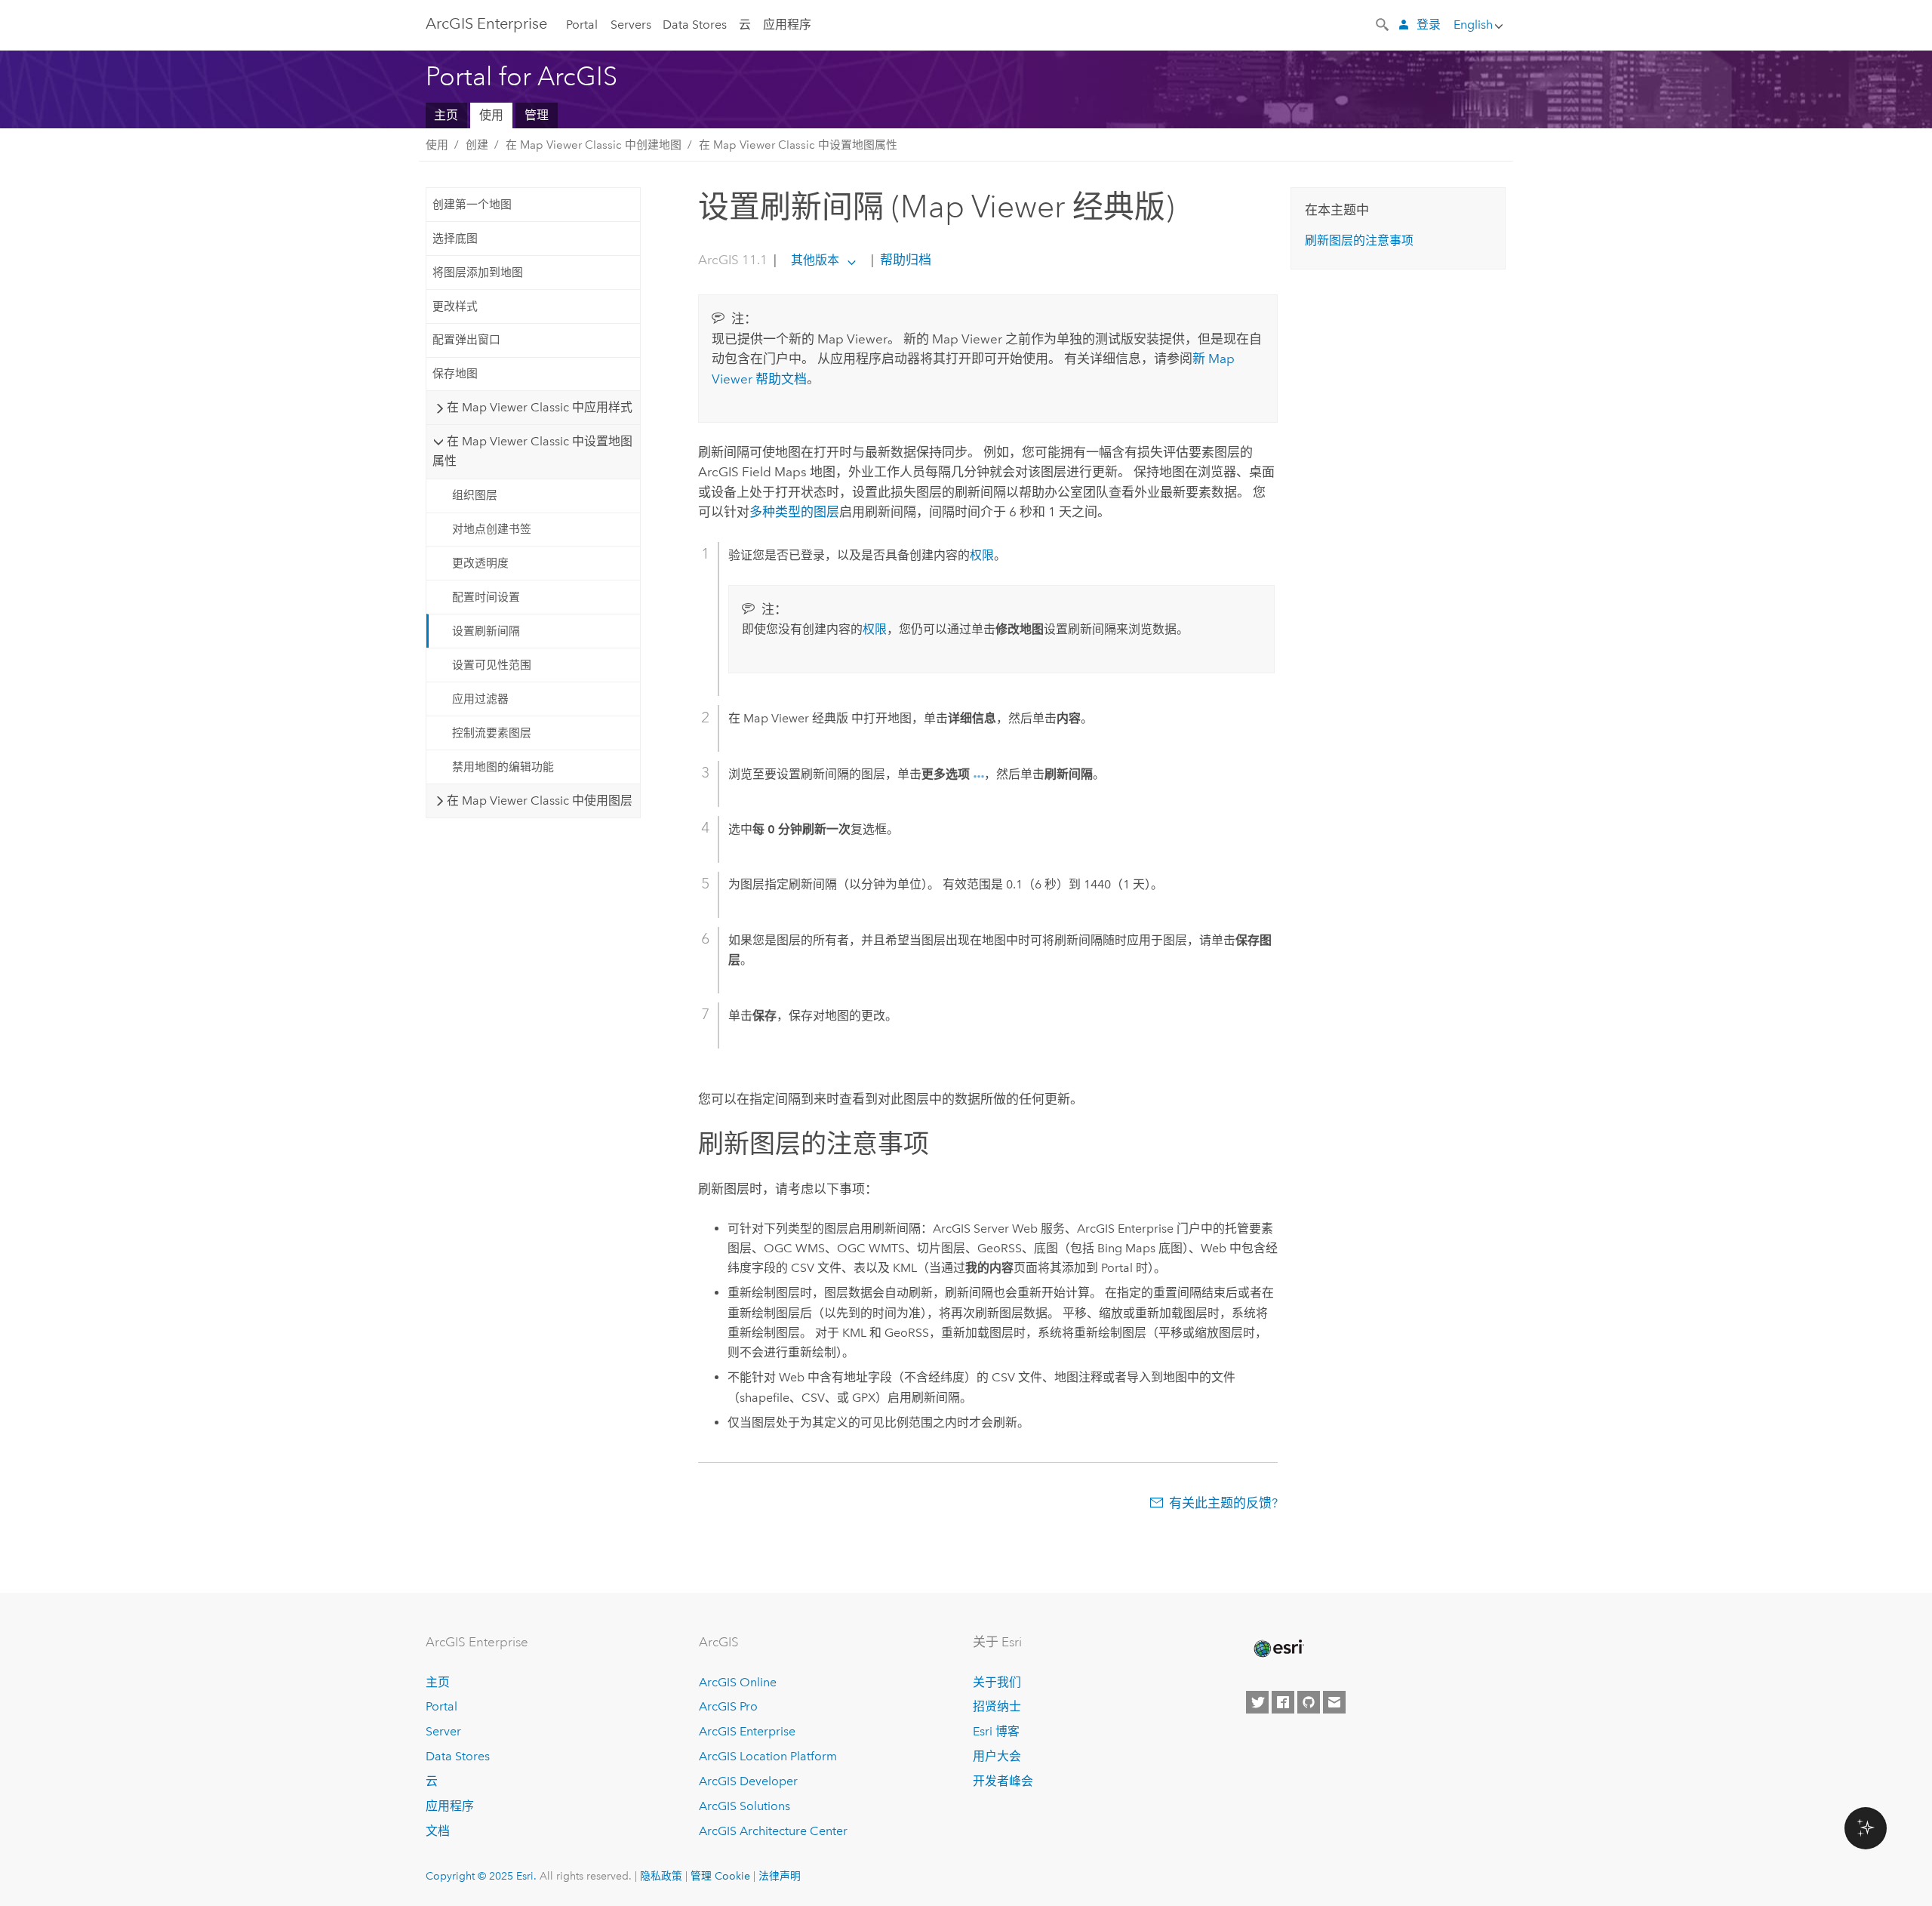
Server (443, 1731)
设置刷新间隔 (486, 631)
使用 (491, 115)
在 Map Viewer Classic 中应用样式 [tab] (540, 407)
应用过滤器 (480, 699)
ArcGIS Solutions (744, 1806)
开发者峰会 (1003, 1781)
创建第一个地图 (472, 205)
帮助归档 (904, 260)
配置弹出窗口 (466, 340)
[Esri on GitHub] (1309, 1702)
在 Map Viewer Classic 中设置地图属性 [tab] (532, 451)
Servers (631, 25)
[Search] (1383, 23)
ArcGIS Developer (748, 1781)
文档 (438, 1831)
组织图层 (475, 495)
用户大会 (997, 1756)
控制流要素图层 (492, 733)
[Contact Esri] (1334, 1702)
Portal (582, 25)
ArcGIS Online (738, 1682)
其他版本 (815, 260)
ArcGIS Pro (728, 1706)
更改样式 (455, 306)
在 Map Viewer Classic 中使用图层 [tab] (540, 801)
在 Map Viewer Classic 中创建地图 (594, 145)
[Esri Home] (1278, 1649)
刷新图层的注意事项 (1359, 240)
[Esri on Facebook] (1283, 1702)
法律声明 (780, 1876)
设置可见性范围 (492, 665)
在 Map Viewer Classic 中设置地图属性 (798, 145)
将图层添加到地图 (478, 273)
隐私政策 (661, 1876)
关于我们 (997, 1682)
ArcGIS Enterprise (486, 23)
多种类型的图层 (794, 512)
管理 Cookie (720, 1876)
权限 (982, 555)
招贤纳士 (997, 1706)
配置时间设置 (486, 597)
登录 (1429, 25)
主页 (446, 115)
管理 (537, 115)
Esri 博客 (996, 1731)
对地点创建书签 (492, 529)
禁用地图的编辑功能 (503, 767)
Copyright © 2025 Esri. (481, 1876)
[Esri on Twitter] (1257, 1702)
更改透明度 (480, 563)
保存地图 (455, 374)
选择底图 (455, 239)
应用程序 (787, 25)
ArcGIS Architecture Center (773, 1831)
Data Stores (695, 25)
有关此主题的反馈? (1223, 1503)
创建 (477, 145)
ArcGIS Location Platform (768, 1756)
